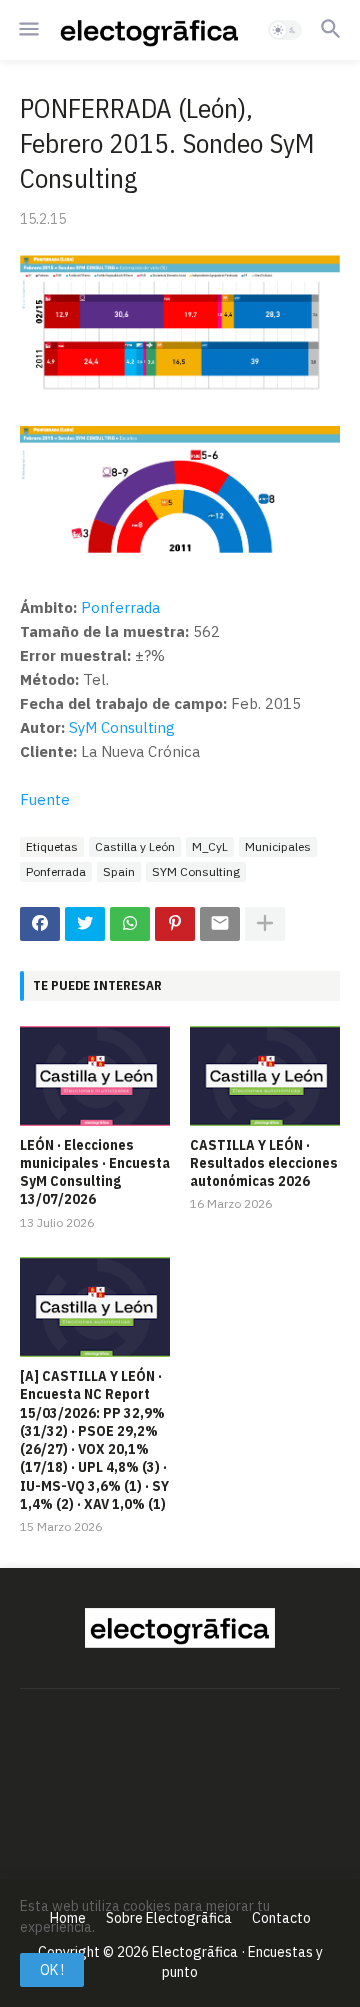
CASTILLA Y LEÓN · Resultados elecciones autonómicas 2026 (264, 1163)
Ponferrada (120, 607)
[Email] (220, 924)
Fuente (45, 799)
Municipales (278, 846)
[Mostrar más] (265, 924)
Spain (119, 871)
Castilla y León (135, 846)
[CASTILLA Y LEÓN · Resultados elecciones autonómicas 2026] (265, 1076)
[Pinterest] (175, 924)
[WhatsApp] (130, 924)
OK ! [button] (52, 1970)
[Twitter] (85, 924)
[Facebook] (40, 924)
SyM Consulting (122, 727)
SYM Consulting (196, 871)
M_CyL (210, 846)
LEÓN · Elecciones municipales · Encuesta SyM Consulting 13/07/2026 (95, 1172)
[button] (27, 30)
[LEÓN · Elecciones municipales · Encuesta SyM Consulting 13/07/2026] (95, 1076)
